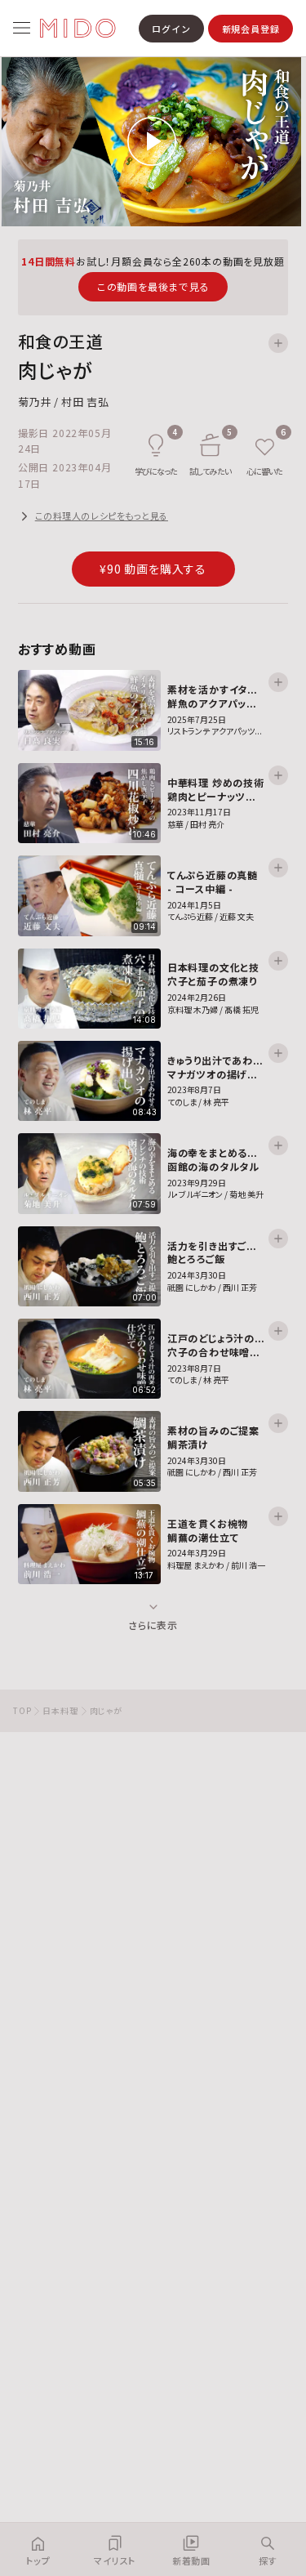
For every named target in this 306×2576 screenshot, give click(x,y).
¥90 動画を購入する (153, 569)
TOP (22, 1710)
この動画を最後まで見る (153, 286)
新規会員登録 (251, 29)
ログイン (171, 29)
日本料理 (60, 1710)
